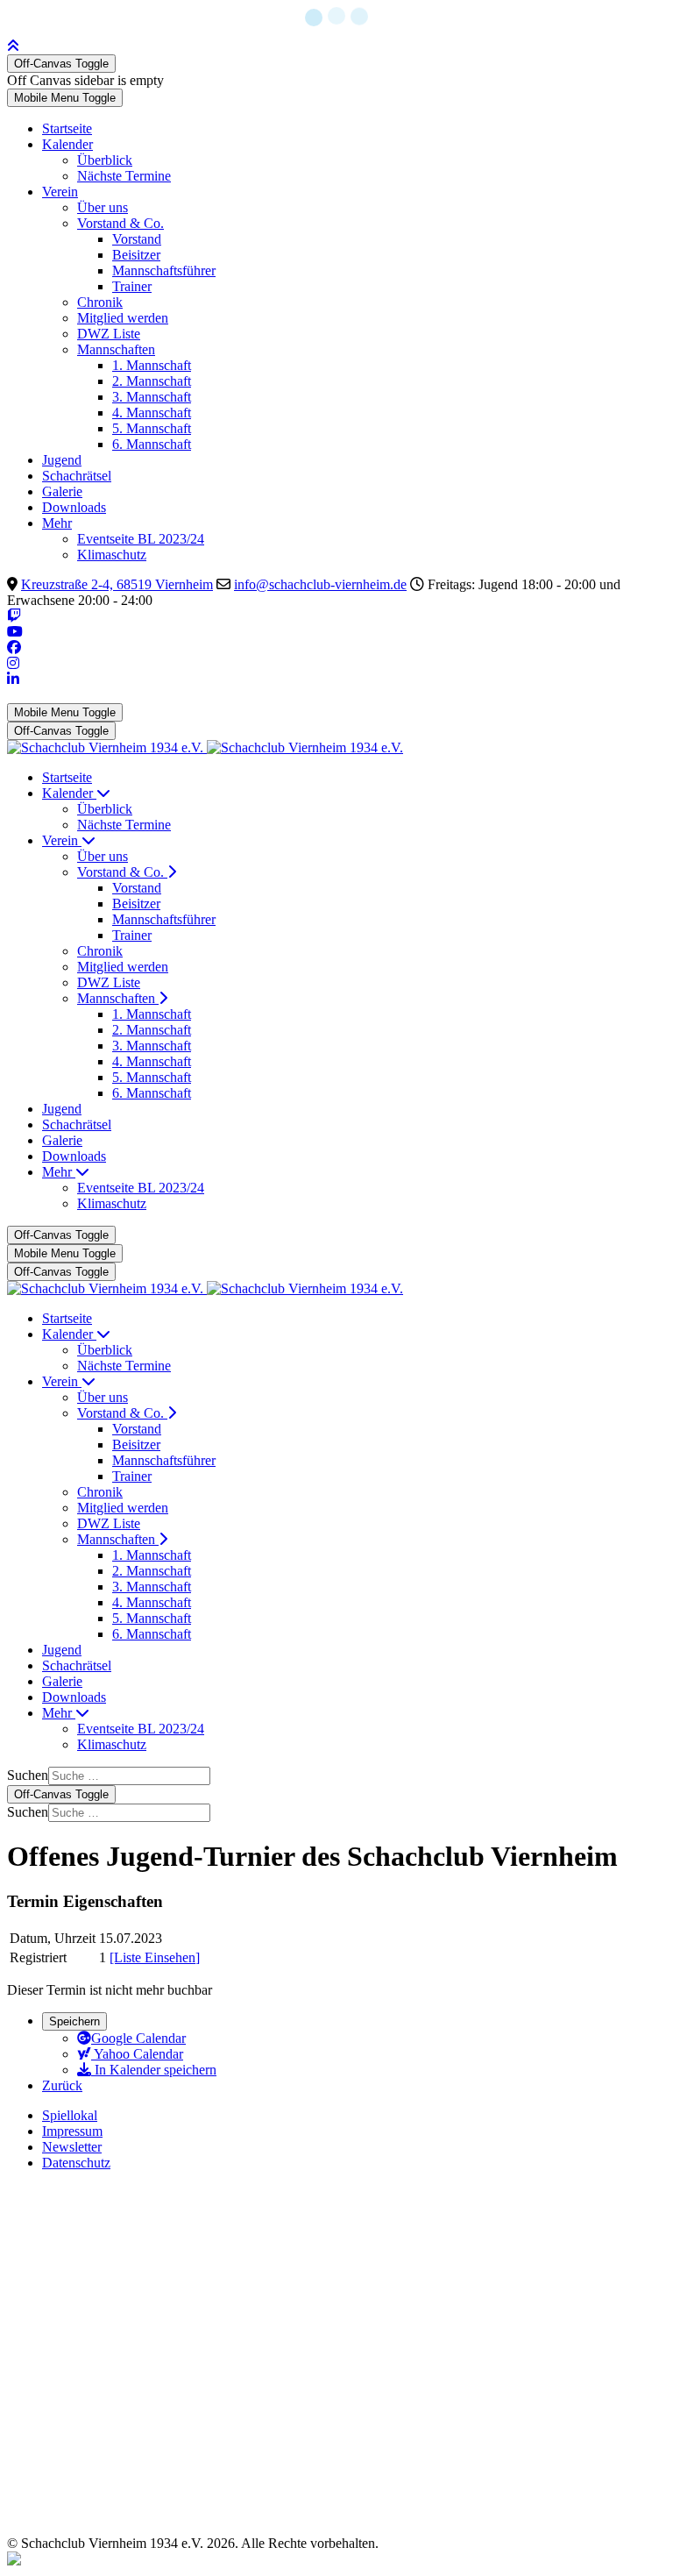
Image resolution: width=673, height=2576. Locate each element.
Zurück (62, 2085)
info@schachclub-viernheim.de (320, 584)
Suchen (28, 1775)
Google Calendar (138, 2038)
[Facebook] (14, 648)
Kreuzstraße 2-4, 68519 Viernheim (117, 584)
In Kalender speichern (154, 2070)
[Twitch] (14, 616)
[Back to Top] (13, 46)
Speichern (74, 2021)
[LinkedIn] (13, 679)
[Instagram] (13, 663)
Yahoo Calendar (137, 2054)
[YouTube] (15, 632)
